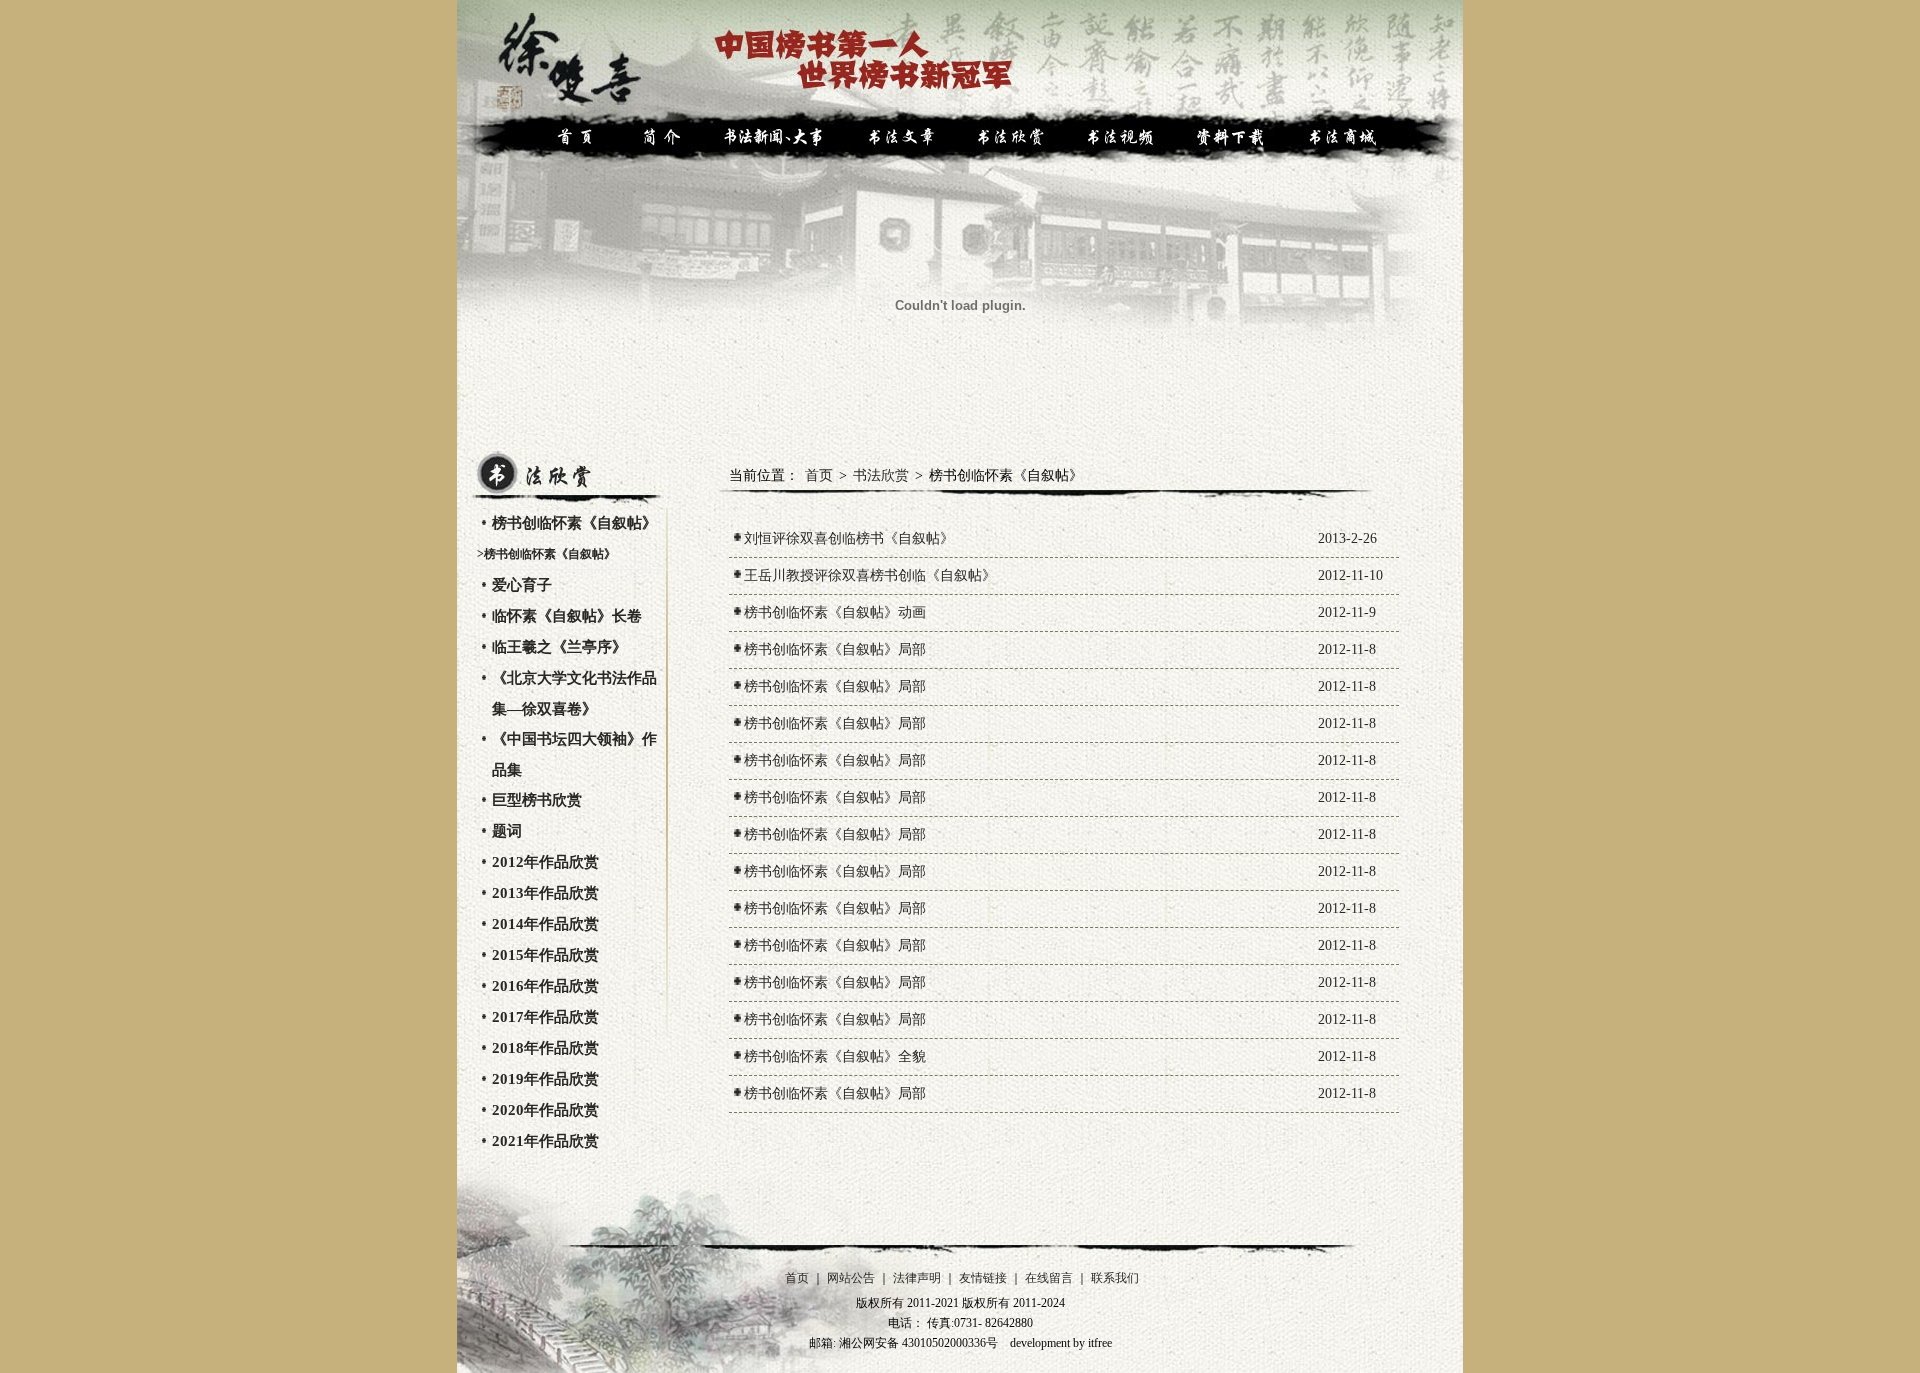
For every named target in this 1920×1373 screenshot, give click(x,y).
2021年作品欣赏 (545, 1141)
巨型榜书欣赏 (537, 800)
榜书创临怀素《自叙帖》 (574, 523)
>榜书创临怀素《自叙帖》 (546, 554)
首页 (819, 475)
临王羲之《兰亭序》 (559, 647)
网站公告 (851, 1278)
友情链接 (983, 1278)
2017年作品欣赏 (545, 1017)
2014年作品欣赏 (545, 924)
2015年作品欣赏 (545, 955)
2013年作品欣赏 (545, 893)
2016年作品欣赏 (545, 986)
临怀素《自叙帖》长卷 (567, 616)
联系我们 (1115, 1278)
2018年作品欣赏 (545, 1048)
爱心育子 (522, 585)
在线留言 (1049, 1278)
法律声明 (917, 1278)
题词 (507, 831)
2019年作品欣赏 (545, 1079)
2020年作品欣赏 (545, 1110)
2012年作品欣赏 (545, 862)
